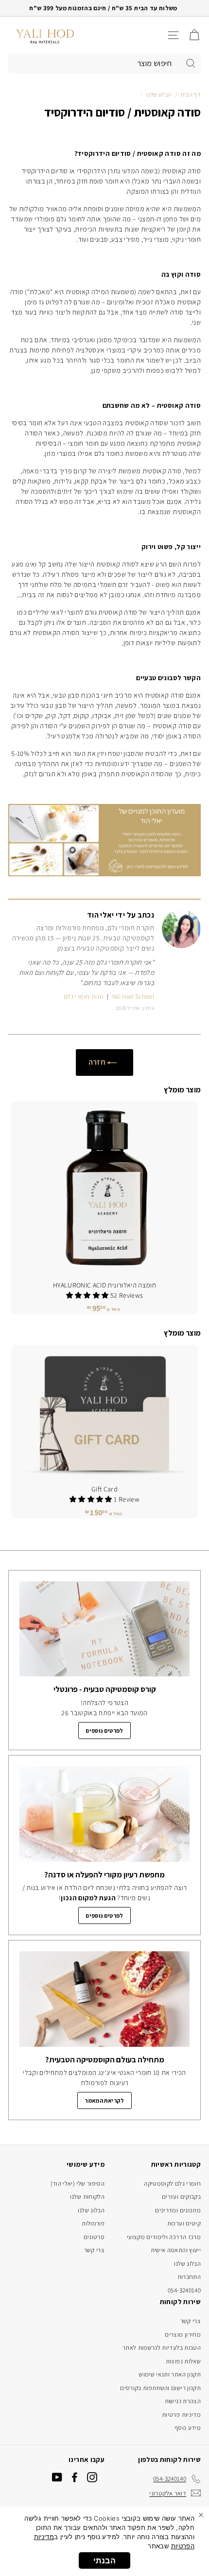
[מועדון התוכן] (104, 874)
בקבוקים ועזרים (181, 2197)
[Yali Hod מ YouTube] (57, 2477)
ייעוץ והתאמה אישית (176, 2250)
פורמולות (93, 2223)
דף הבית (191, 94)
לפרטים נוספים (104, 1731)
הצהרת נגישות (183, 2401)
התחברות (189, 2277)
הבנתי (104, 2560)
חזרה (98, 1062)
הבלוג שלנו (159, 94)
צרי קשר (94, 2250)
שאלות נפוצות (183, 2361)
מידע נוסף (188, 2428)
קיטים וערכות (184, 2223)
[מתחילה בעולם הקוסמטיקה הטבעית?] (104, 1999)
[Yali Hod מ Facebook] (75, 2477)
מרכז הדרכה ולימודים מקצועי (164, 2237)
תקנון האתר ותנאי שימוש (170, 2374)
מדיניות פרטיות (181, 2415)
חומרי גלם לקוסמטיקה (172, 2183)
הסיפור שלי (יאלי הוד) (78, 2183)
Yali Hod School (133, 996)
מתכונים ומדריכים (178, 2210)
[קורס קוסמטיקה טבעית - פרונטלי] (104, 1629)
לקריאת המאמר (104, 2100)
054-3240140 (184, 2290)
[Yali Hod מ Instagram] (92, 2477)
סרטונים (94, 2237)
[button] (88, 1295)
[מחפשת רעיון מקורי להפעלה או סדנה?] (104, 1814)
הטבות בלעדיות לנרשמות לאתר (162, 2348)
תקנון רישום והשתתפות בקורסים (160, 2388)
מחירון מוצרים (183, 2334)
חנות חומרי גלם (84, 996)
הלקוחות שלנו (87, 2197)
